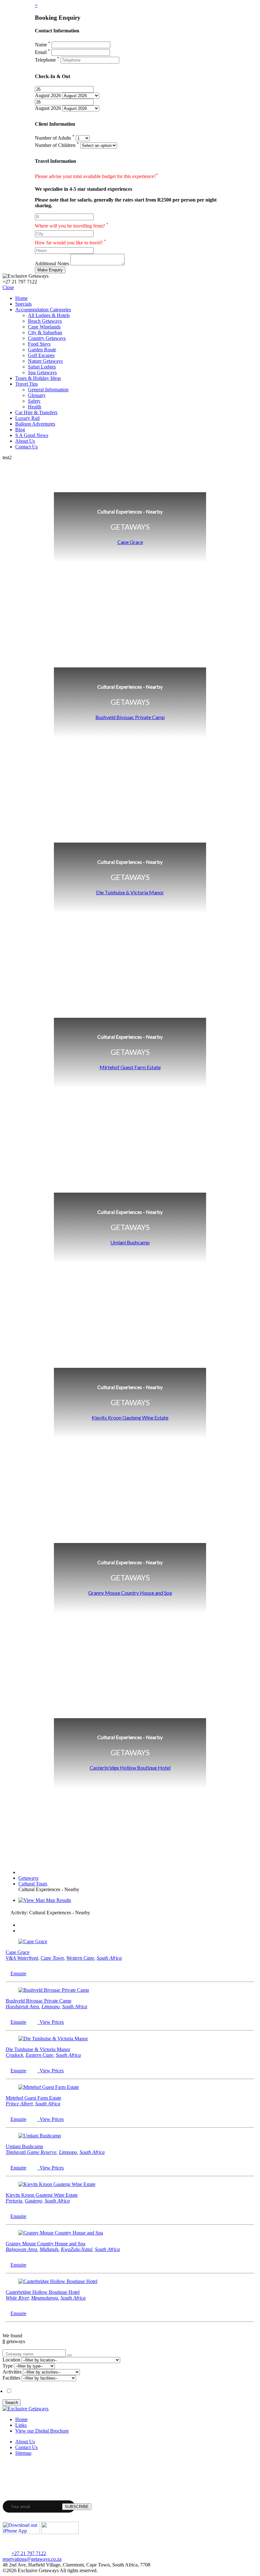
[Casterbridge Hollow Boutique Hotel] (58, 2281)
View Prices (50, 2022)
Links (21, 2425)
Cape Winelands (44, 327)
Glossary (37, 395)
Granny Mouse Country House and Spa (130, 1593)
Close (8, 287)
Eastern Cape (39, 2055)
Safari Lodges (42, 367)
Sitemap (23, 2453)
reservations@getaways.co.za (32, 2559)
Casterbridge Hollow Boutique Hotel (130, 1768)
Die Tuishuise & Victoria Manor (130, 892)
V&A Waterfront (22, 1958)
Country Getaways (47, 338)
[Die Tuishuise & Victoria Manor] (53, 2039)
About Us (25, 441)
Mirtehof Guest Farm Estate (130, 1067)
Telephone (47, 60)
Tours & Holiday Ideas (38, 378)
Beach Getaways (45, 321)
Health (35, 407)
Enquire (18, 1973)
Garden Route (42, 350)
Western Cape (80, 1958)
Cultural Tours (33, 1884)
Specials (23, 304)
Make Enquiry (50, 270)
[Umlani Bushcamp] (40, 2136)
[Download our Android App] (60, 2532)
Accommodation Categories (43, 310)
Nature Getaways (45, 361)
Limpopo (51, 2006)
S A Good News (32, 435)
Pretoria (14, 2201)
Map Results (58, 1900)
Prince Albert (19, 2104)
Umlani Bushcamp (130, 1242)
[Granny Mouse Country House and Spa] (61, 2233)
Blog (20, 430)
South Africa (109, 1958)
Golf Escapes (41, 355)
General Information (48, 390)
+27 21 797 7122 (29, 2553)
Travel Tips (26, 384)
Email (42, 52)
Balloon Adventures (35, 424)
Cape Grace (130, 542)
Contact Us (26, 447)
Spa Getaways (42, 372)
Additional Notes (52, 264)
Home (21, 298)
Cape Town (52, 1958)
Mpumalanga (45, 2298)
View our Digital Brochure (42, 2431)
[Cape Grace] (33, 1941)
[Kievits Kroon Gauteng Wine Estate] (57, 2184)
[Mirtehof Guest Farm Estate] (49, 2087)
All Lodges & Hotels (49, 315)
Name (43, 45)
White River (17, 2298)
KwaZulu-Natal (77, 2249)
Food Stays (39, 344)
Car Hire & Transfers (36, 412)
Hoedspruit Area (22, 2006)
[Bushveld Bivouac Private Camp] (54, 1990)
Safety (34, 401)
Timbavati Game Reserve (31, 2152)
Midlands (49, 2249)
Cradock (14, 2055)
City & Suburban (45, 332)
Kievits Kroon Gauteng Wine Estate (130, 1417)
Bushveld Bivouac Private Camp (130, 717)
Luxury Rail (27, 418)
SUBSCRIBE (77, 2507)
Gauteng (33, 2201)
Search (12, 2403)
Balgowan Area (21, 2249)
